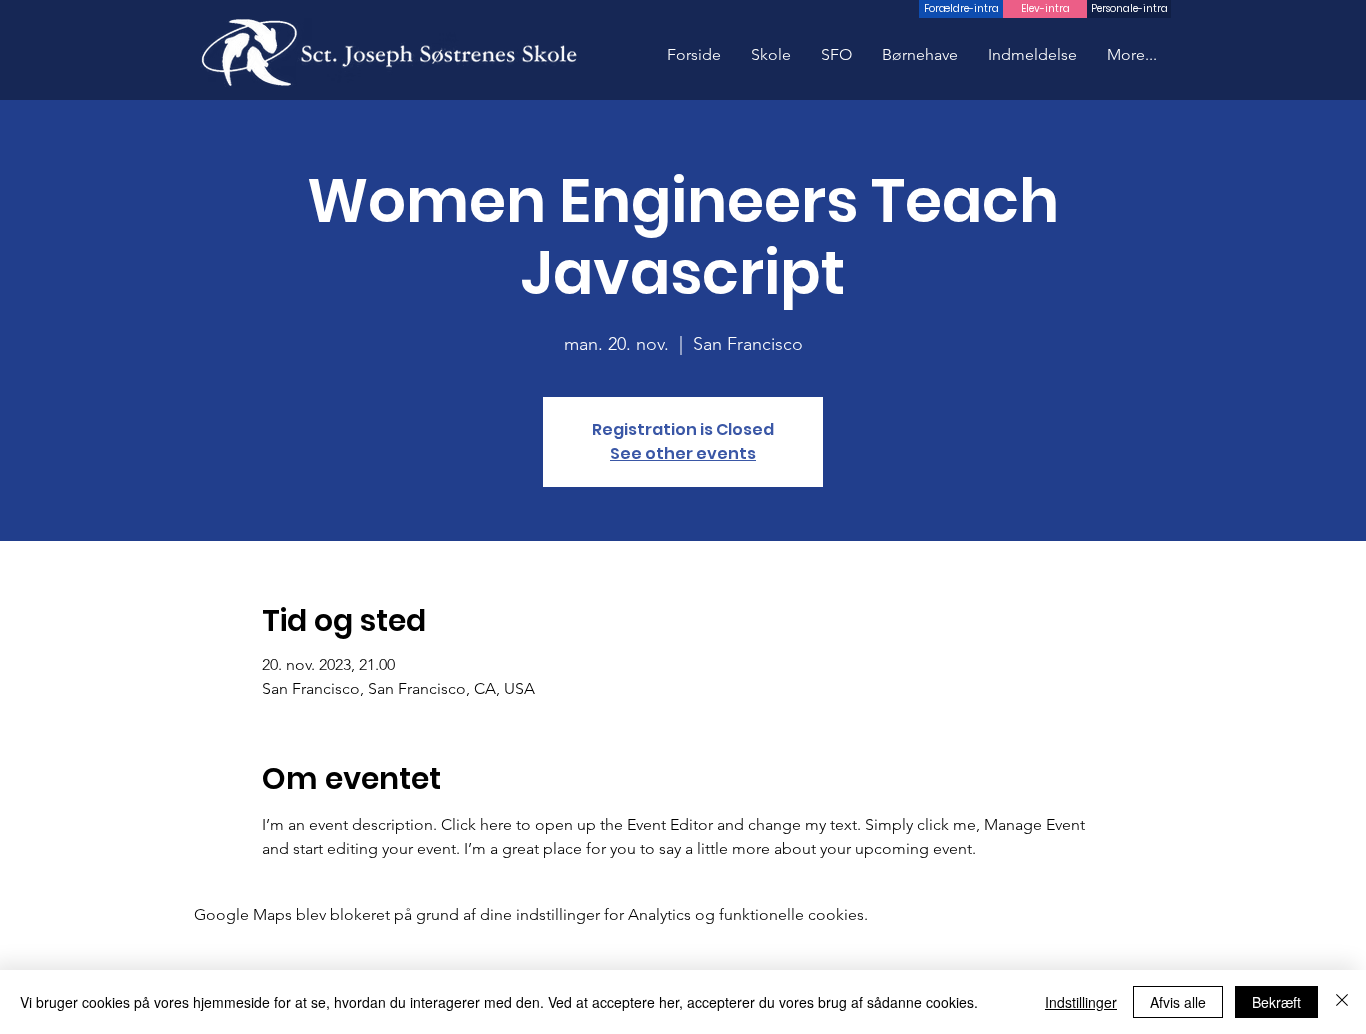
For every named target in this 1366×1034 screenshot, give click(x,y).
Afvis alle (1178, 1002)
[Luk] (1342, 1002)
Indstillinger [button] (1081, 1002)
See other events (683, 453)
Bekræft (1276, 1002)
